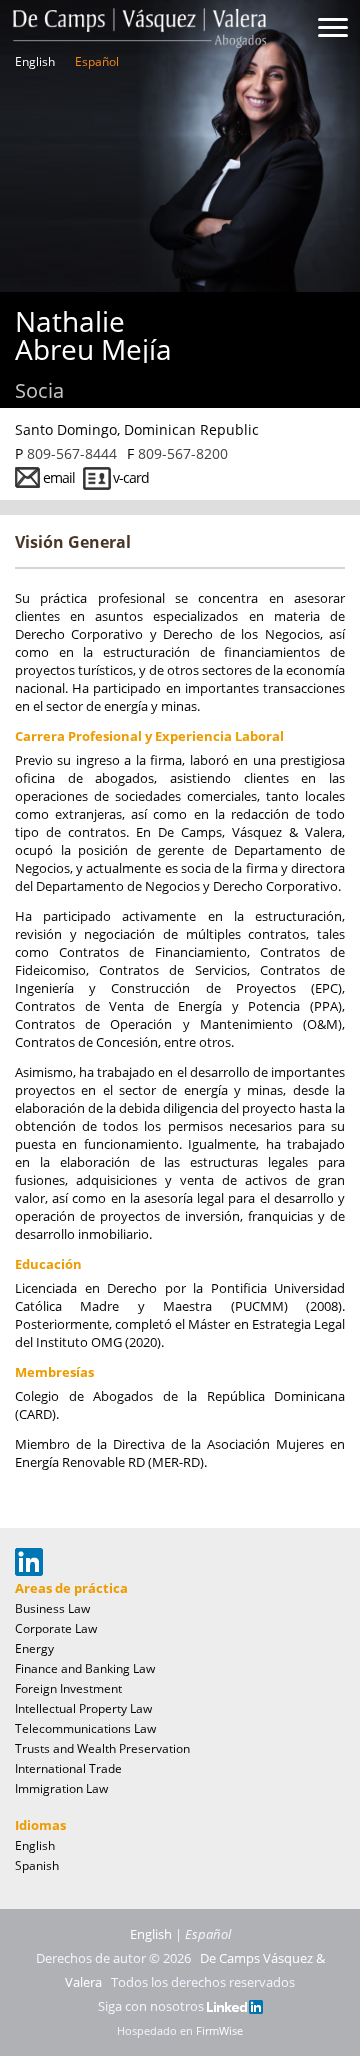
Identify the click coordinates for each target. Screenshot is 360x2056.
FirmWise (219, 2030)
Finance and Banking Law (85, 1668)
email (59, 477)
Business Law (52, 1608)
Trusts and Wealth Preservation (102, 1748)
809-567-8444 (72, 453)
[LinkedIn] (235, 2006)
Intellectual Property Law (83, 1708)
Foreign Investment (68, 1688)
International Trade (68, 1768)
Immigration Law (61, 1788)
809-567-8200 (183, 453)
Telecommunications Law (85, 1728)
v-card (131, 477)
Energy (34, 1648)
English (35, 62)
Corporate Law (56, 1628)
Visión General (73, 542)
